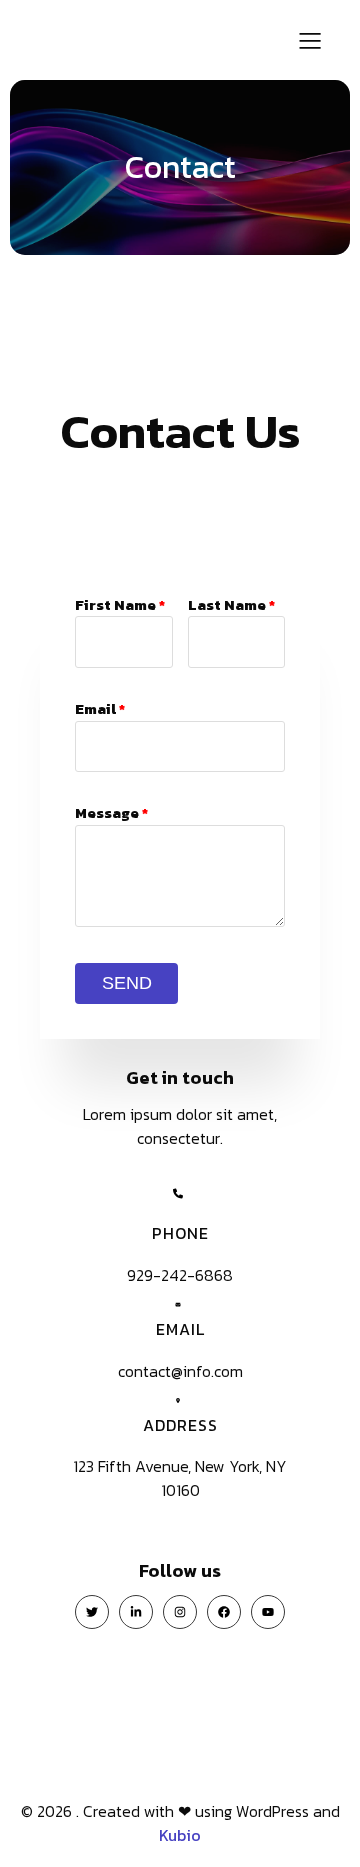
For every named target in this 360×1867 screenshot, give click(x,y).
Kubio (180, 1835)
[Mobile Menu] (310, 40)
